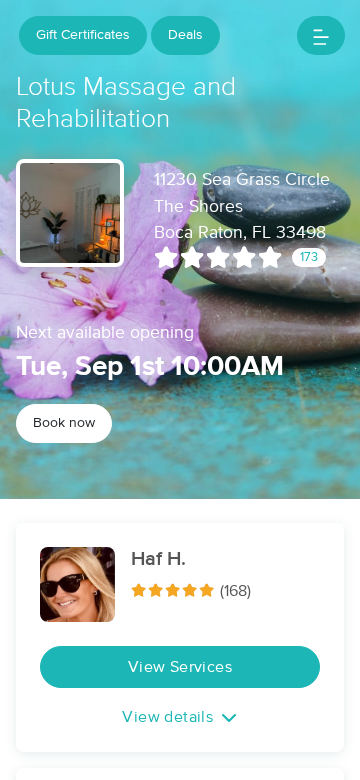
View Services (180, 667)
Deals (185, 35)
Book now (64, 423)
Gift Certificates (83, 35)
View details (167, 717)
